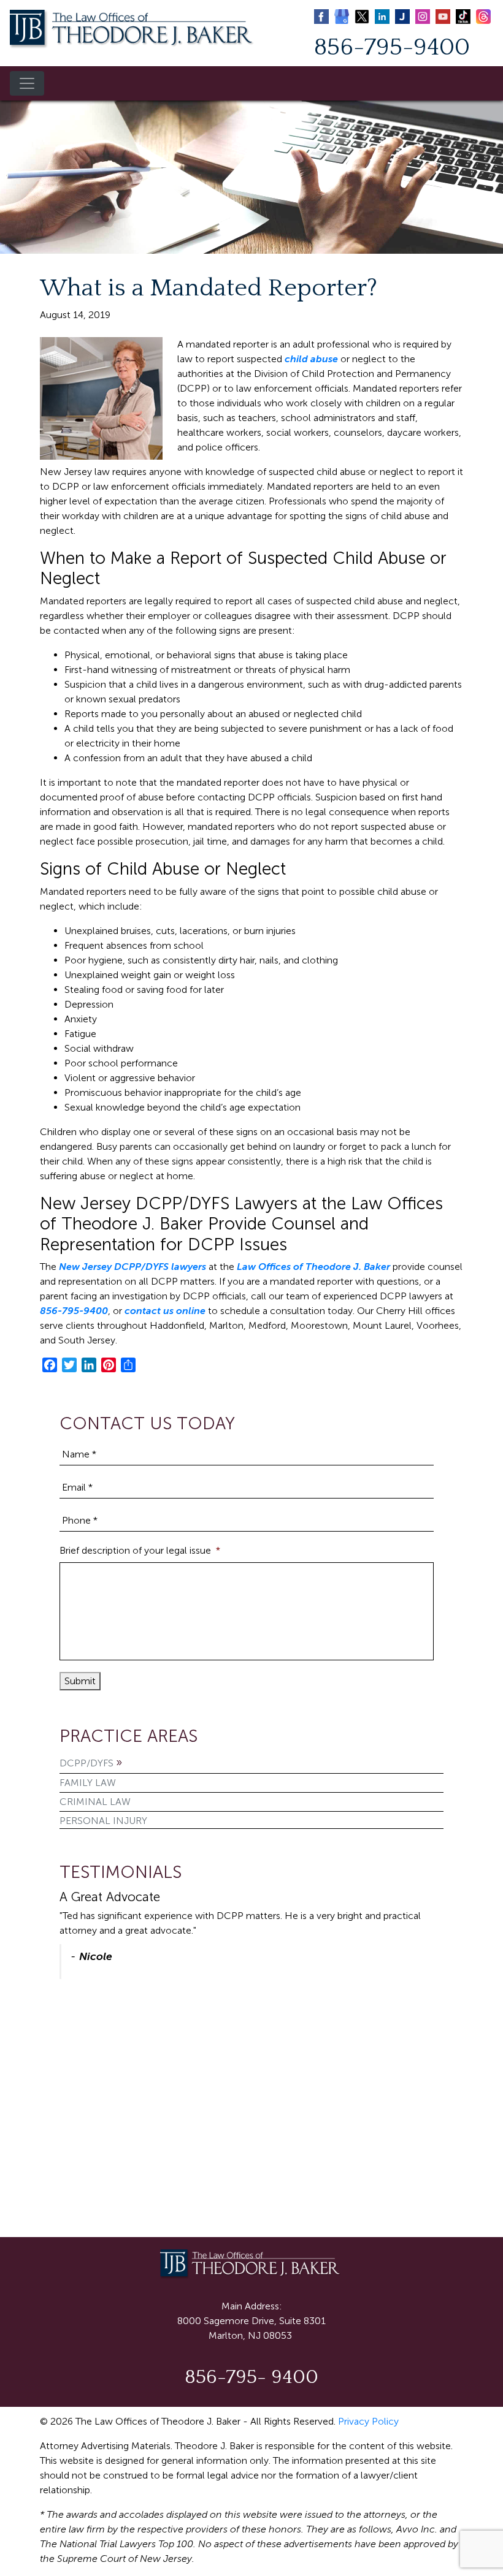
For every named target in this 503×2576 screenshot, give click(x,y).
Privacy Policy (368, 2421)
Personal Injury (103, 1821)
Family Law (88, 1783)
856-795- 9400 (251, 2377)
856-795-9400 (392, 47)
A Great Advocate (110, 1897)
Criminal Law (95, 1802)
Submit (80, 1681)
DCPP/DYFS (86, 1763)
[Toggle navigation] (27, 83)
